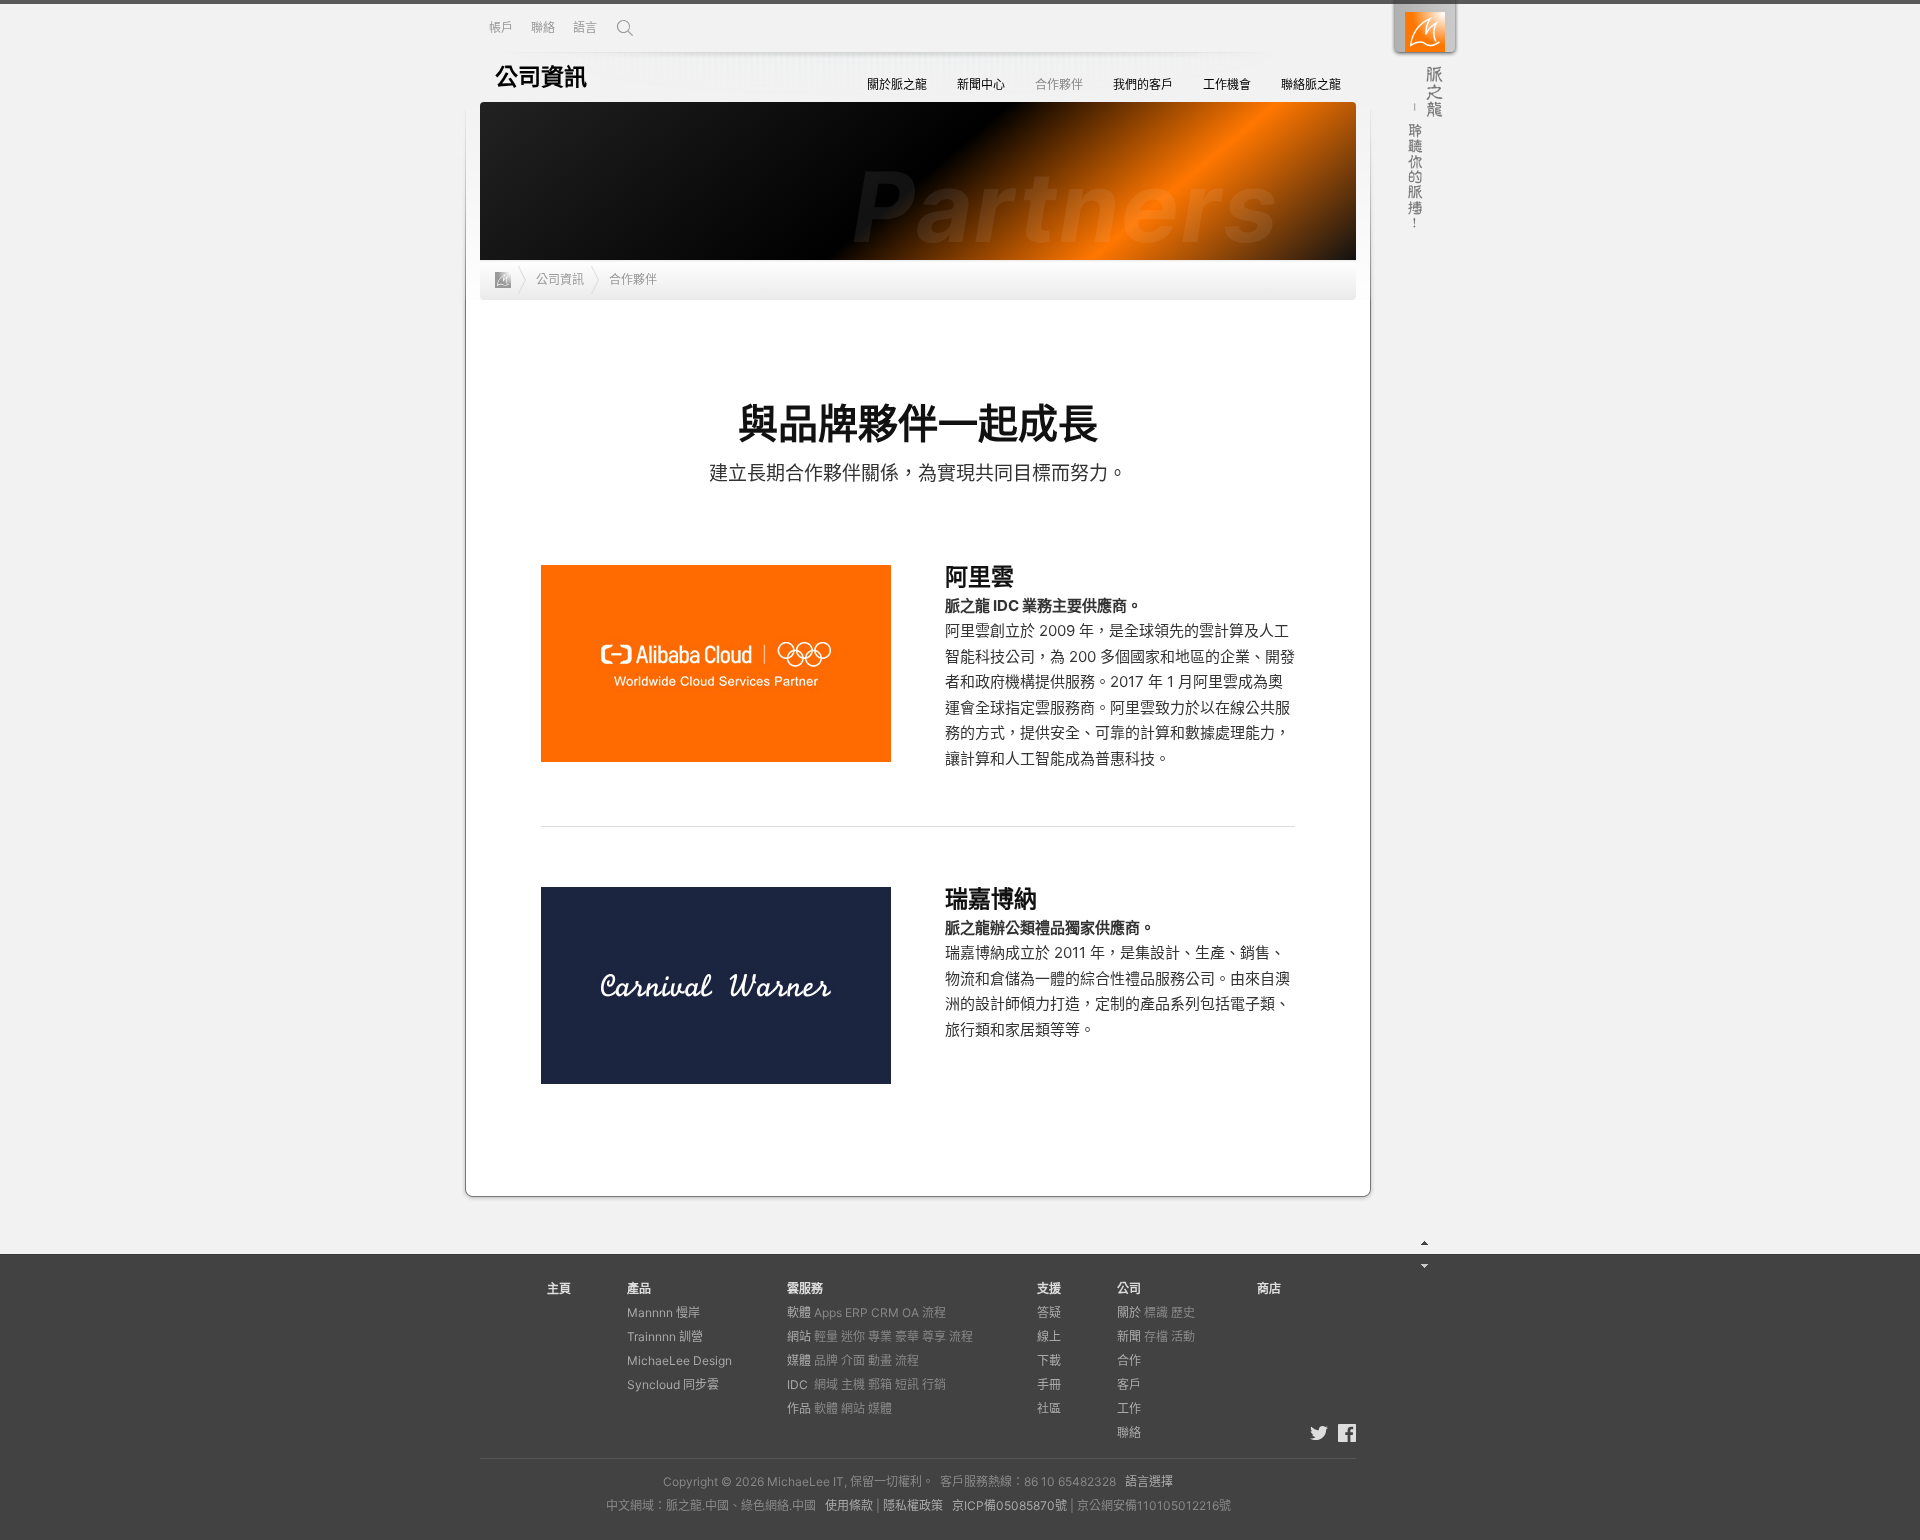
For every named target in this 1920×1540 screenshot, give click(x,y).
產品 (639, 1288)
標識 (1156, 1312)
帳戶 (501, 27)
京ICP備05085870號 (1009, 1505)
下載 (1049, 1360)
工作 (1129, 1408)
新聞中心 (981, 84)
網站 (799, 1336)
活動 (1183, 1336)
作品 (799, 1408)
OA (910, 1312)
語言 (585, 27)
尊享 (934, 1336)
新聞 (1129, 1336)
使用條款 (849, 1505)
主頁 (559, 1288)
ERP (856, 1312)
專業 (880, 1336)
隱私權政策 (913, 1505)
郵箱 (880, 1384)
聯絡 (543, 27)
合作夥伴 (1059, 84)
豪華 (907, 1336)
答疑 (1049, 1312)
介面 (853, 1360)
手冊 (1049, 1384)
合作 (1129, 1360)
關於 (1129, 1312)
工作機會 (1227, 84)
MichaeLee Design (679, 1360)
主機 (853, 1384)
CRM (885, 1312)
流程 (934, 1312)
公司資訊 (560, 279)
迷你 (853, 1336)
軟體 (799, 1312)
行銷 (934, 1384)
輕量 (826, 1336)
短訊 (907, 1384)
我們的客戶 (1143, 84)
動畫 (880, 1360)
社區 (1049, 1408)
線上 (1049, 1336)
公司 (1129, 1288)
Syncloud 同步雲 (673, 1384)
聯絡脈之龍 (1311, 84)
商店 (1269, 1288)
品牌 (826, 1360)
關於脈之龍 (897, 84)
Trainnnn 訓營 (665, 1336)
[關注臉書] (1347, 1433)
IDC (797, 1384)
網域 (826, 1384)
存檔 (1156, 1336)
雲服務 (805, 1288)
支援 (1049, 1288)
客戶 (1129, 1384)
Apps (828, 1312)
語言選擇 (1149, 1481)
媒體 (799, 1360)
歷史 (1183, 1312)
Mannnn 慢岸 (663, 1312)
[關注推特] (1319, 1433)
